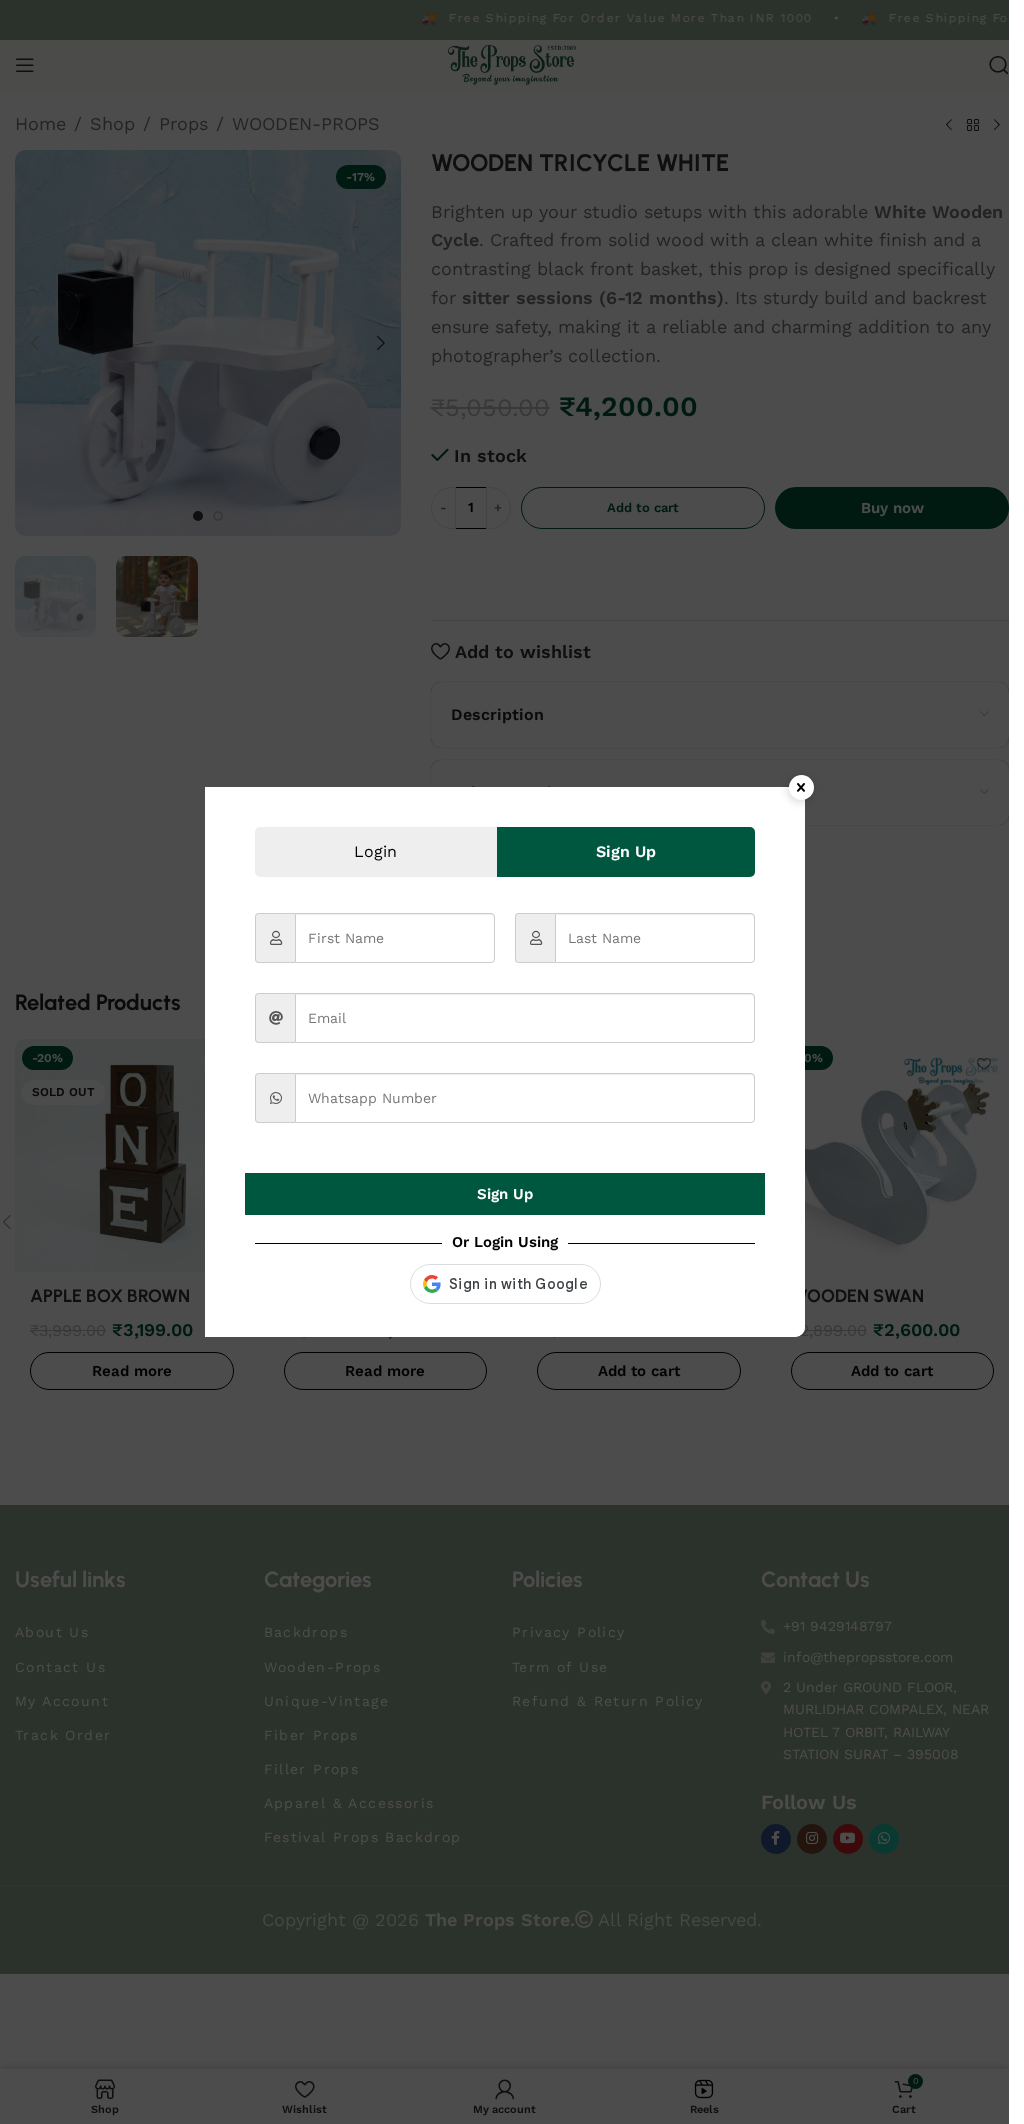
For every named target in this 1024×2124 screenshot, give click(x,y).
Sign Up (505, 1194)
